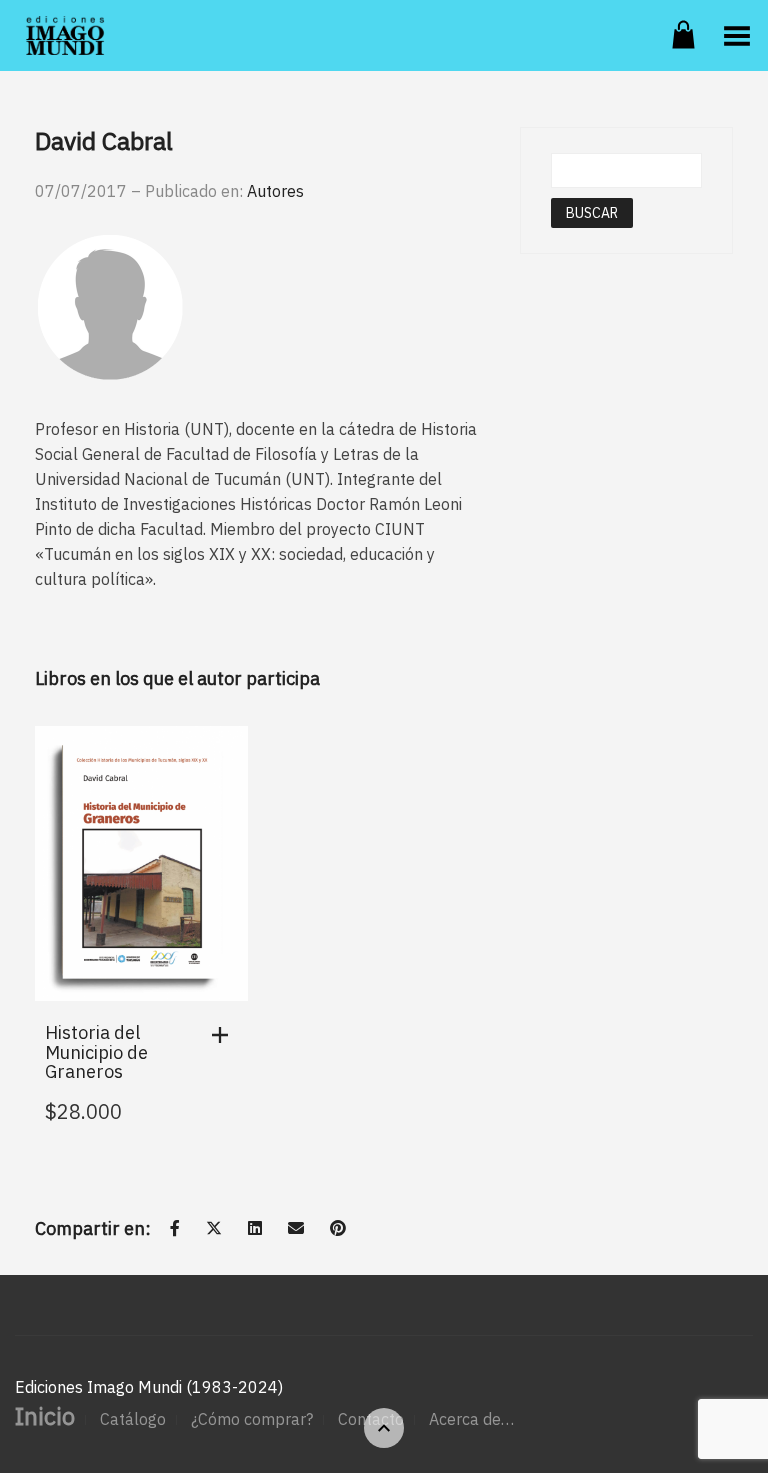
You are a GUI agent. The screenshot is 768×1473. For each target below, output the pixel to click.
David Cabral (104, 140)
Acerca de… (471, 1419)
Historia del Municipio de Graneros (96, 1052)
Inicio (45, 1416)
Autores (275, 191)
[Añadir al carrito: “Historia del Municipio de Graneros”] (225, 1035)
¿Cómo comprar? (252, 1419)
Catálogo (133, 1419)
